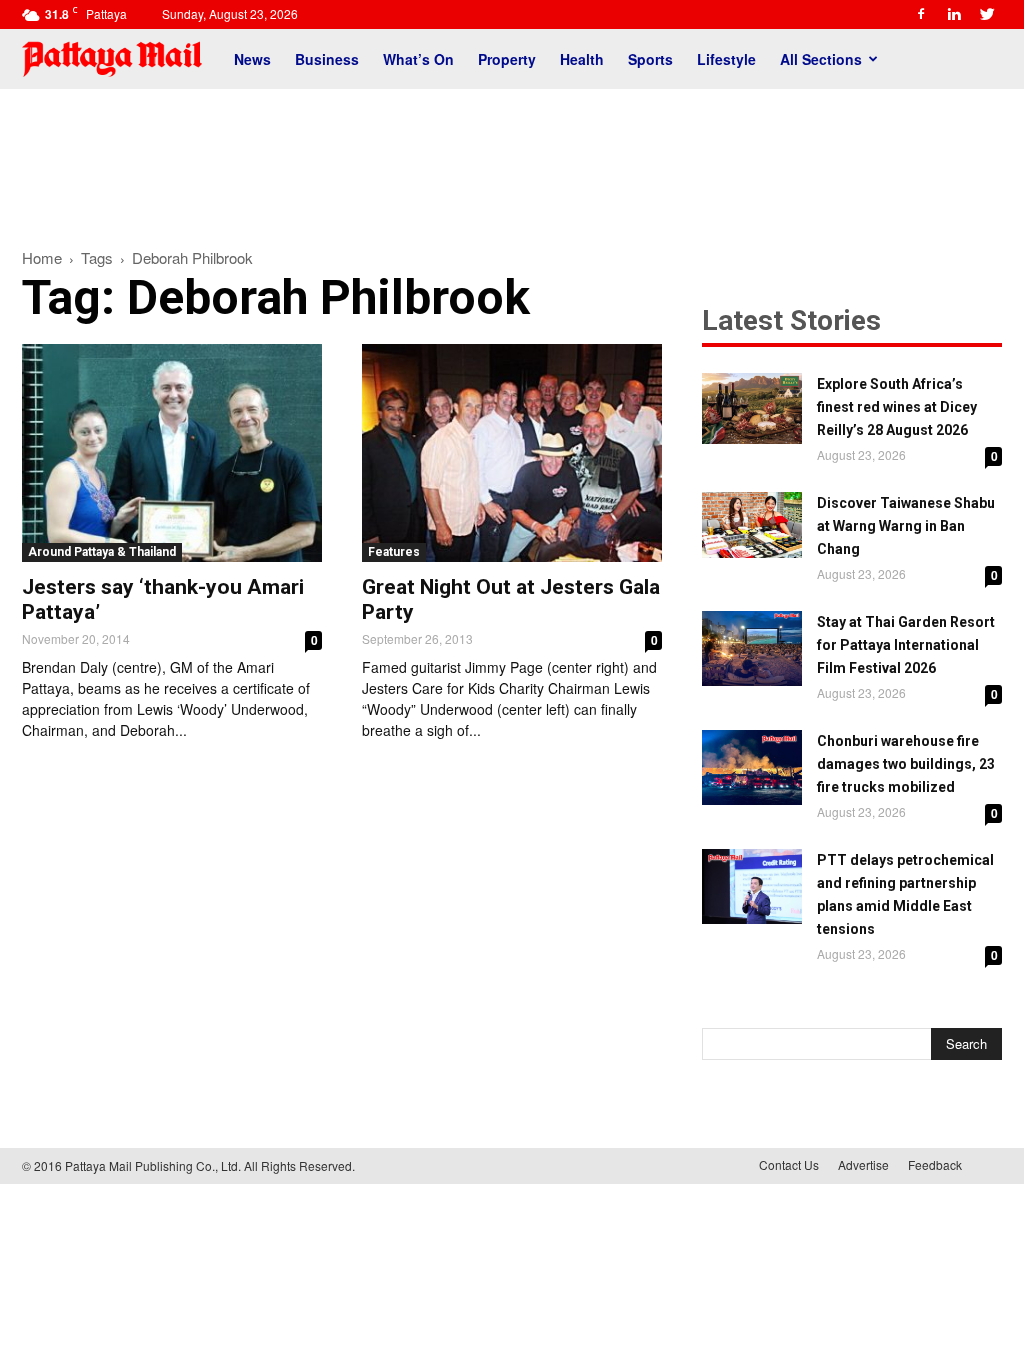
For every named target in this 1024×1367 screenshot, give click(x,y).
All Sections (821, 59)
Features (394, 552)
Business (327, 59)
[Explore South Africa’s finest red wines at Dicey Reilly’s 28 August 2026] (752, 408)
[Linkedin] (954, 14)
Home (42, 257)
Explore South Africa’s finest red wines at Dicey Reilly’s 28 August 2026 (897, 407)
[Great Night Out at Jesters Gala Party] (512, 453)
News (252, 59)
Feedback (935, 1164)
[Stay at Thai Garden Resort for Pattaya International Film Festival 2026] (752, 648)
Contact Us (789, 1164)
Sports (650, 59)
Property (507, 59)
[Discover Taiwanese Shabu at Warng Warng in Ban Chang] (752, 525)
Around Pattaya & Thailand (102, 552)
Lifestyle (726, 59)
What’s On (418, 59)
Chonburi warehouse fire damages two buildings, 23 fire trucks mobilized (906, 764)
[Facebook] (921, 14)
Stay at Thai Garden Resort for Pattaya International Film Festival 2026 (906, 645)
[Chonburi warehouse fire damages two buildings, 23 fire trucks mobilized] (752, 767)
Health (582, 59)
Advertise (863, 1164)
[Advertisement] (512, 158)
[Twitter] (987, 14)
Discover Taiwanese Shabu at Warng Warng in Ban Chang (906, 526)
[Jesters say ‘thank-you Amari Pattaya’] (172, 453)
